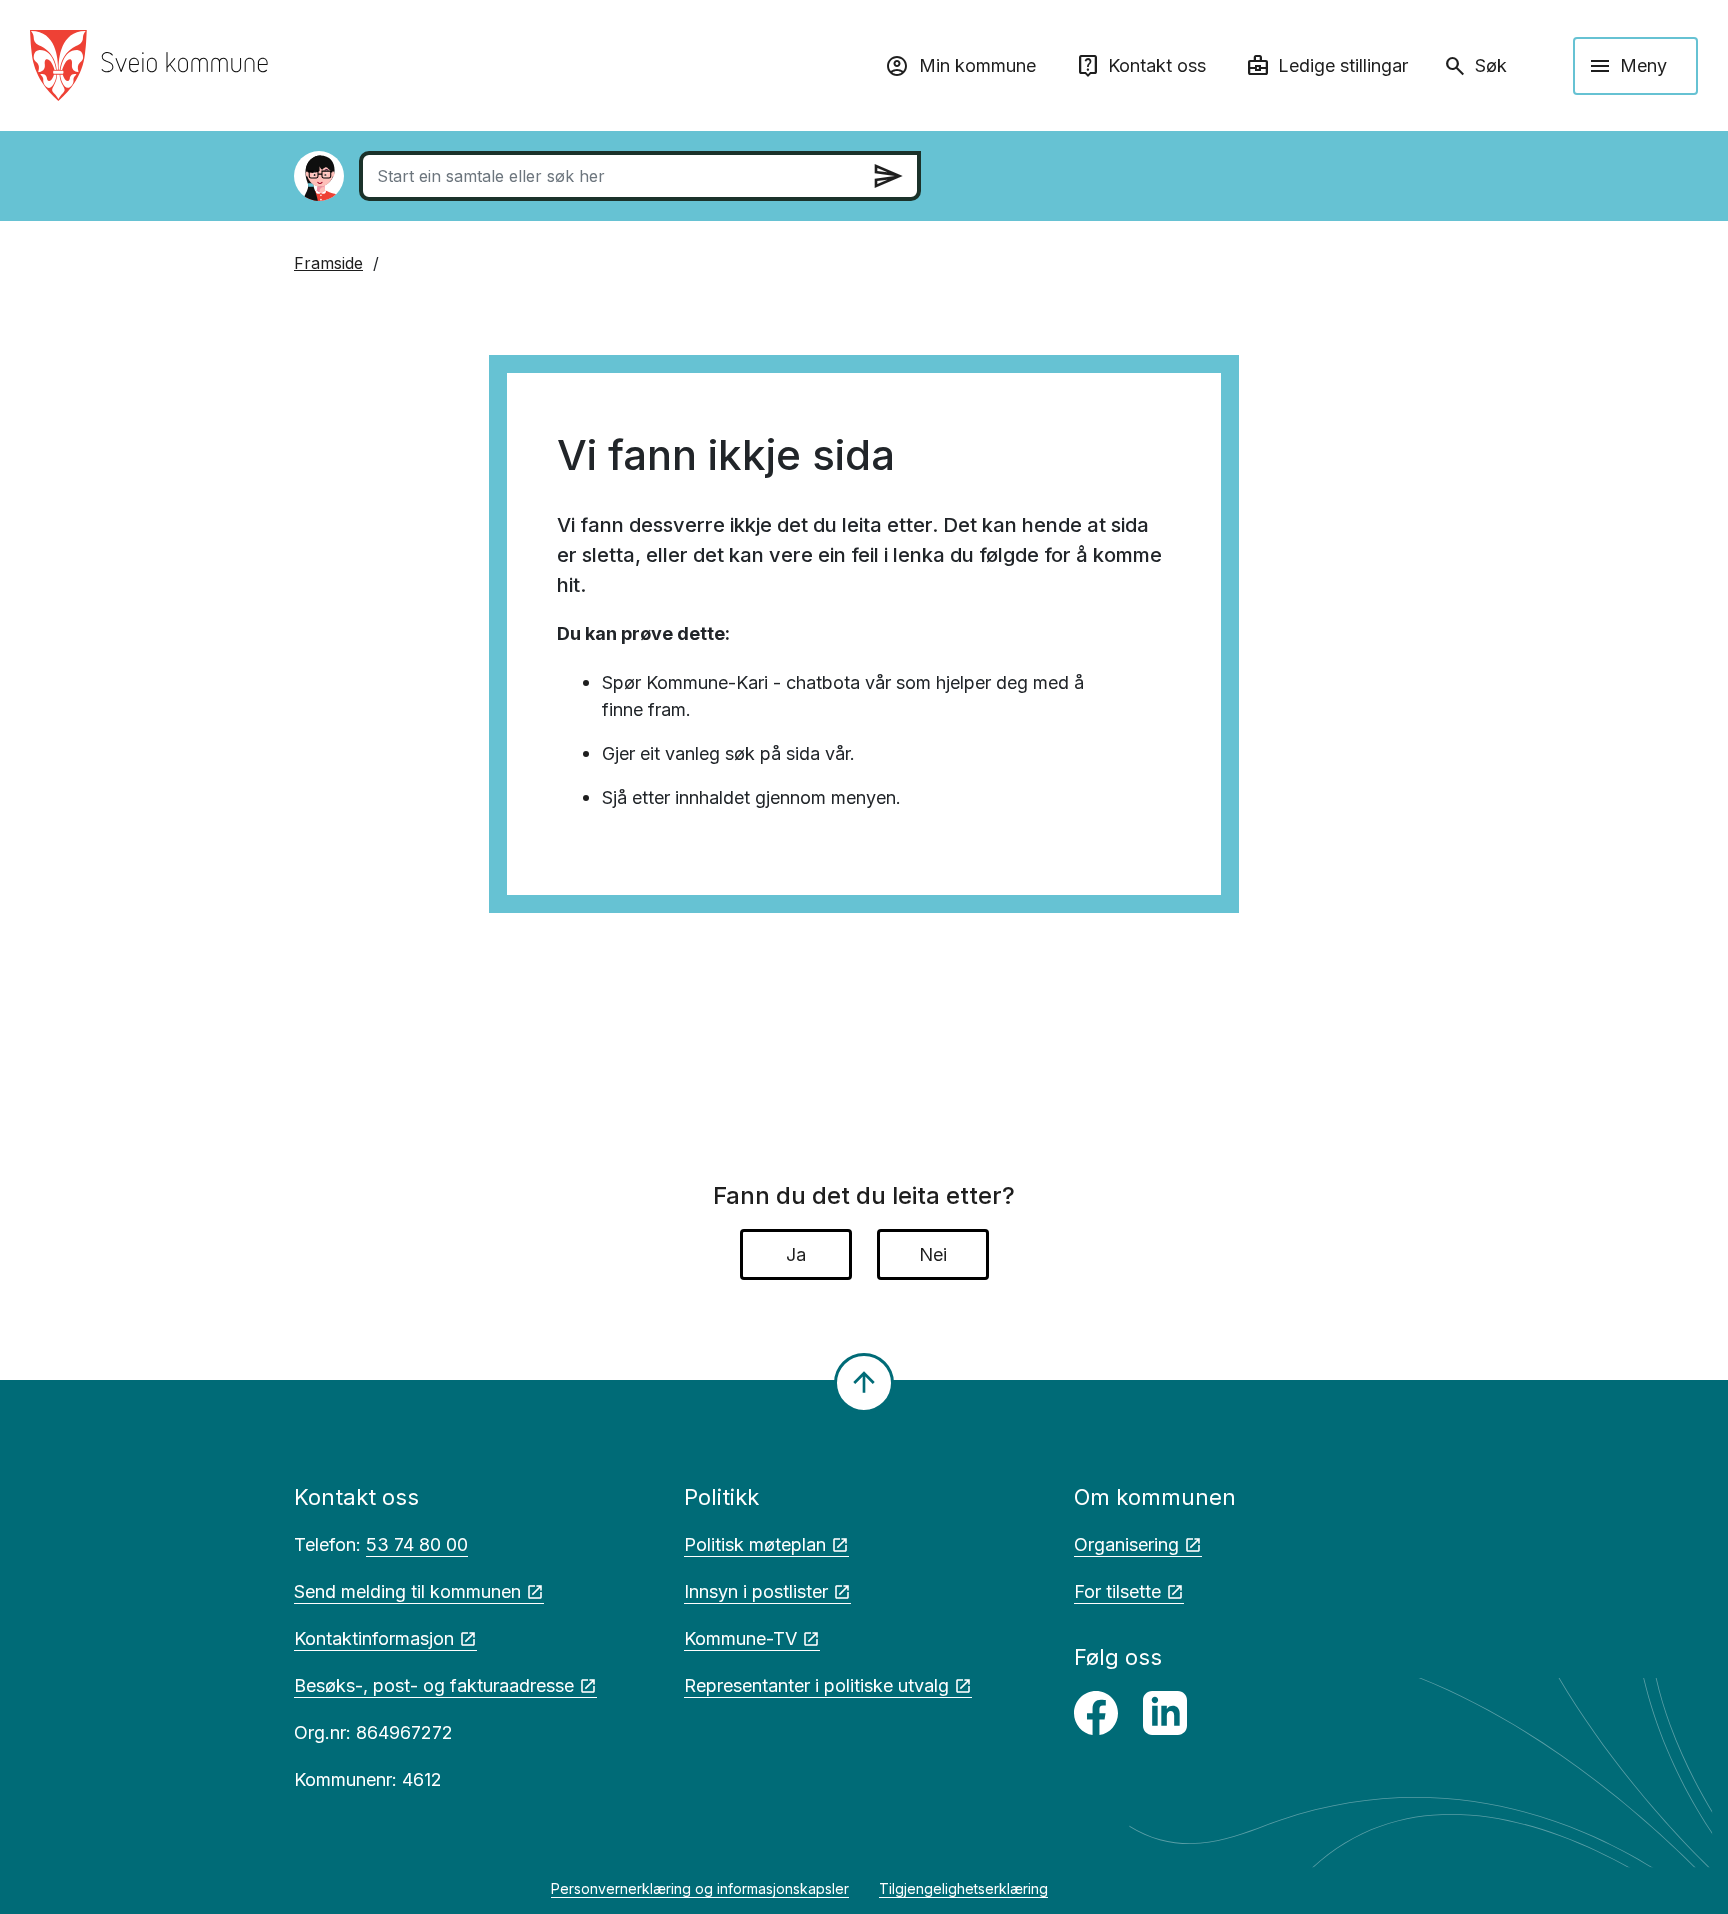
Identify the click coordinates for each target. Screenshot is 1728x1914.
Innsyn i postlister (756, 1591)
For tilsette (1117, 1591)
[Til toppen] (864, 1383)
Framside (328, 263)
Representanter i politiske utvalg (816, 1685)
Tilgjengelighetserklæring (963, 1888)
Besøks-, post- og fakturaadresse (434, 1685)
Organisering (1126, 1544)
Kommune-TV (740, 1638)
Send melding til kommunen (407, 1591)
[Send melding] (888, 176)
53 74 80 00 (417, 1544)
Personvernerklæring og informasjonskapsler (700, 1888)
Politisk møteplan (755, 1544)
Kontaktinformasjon (374, 1638)
